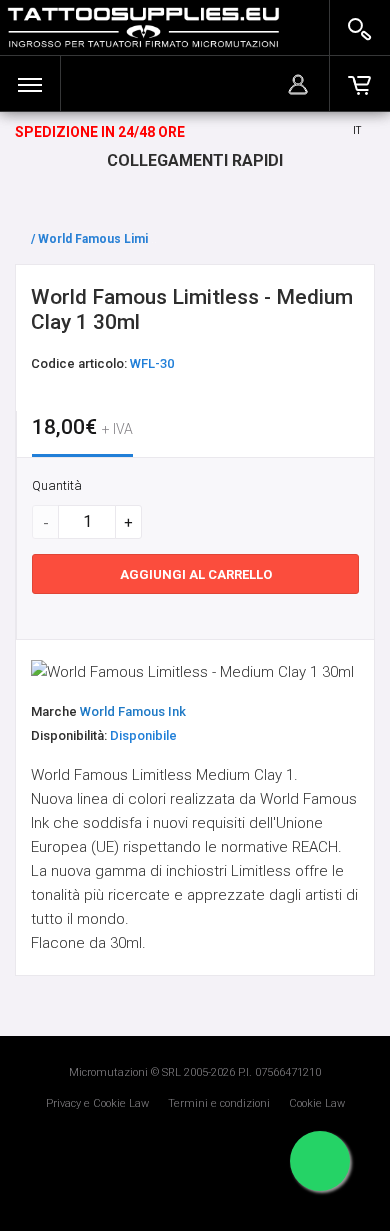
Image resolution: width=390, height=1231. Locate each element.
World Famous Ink (133, 711)
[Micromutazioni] (143, 27)
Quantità (57, 485)
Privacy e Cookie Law (97, 1103)
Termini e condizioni (219, 1103)
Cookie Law (317, 1103)
